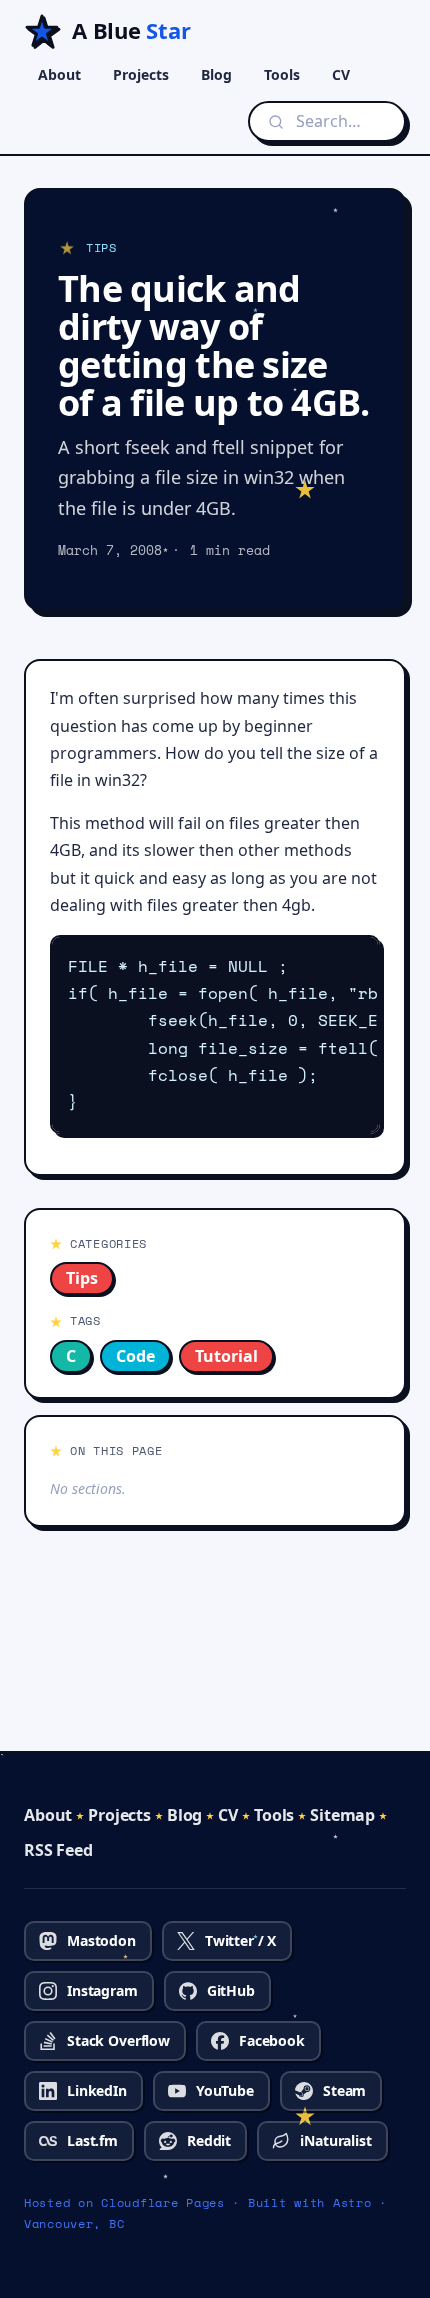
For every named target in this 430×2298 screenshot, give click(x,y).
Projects (141, 74)
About (59, 74)
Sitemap (342, 1815)
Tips (82, 1278)
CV (341, 74)
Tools (282, 74)
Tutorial (226, 1356)
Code (135, 1356)
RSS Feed (58, 1850)
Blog (216, 74)
